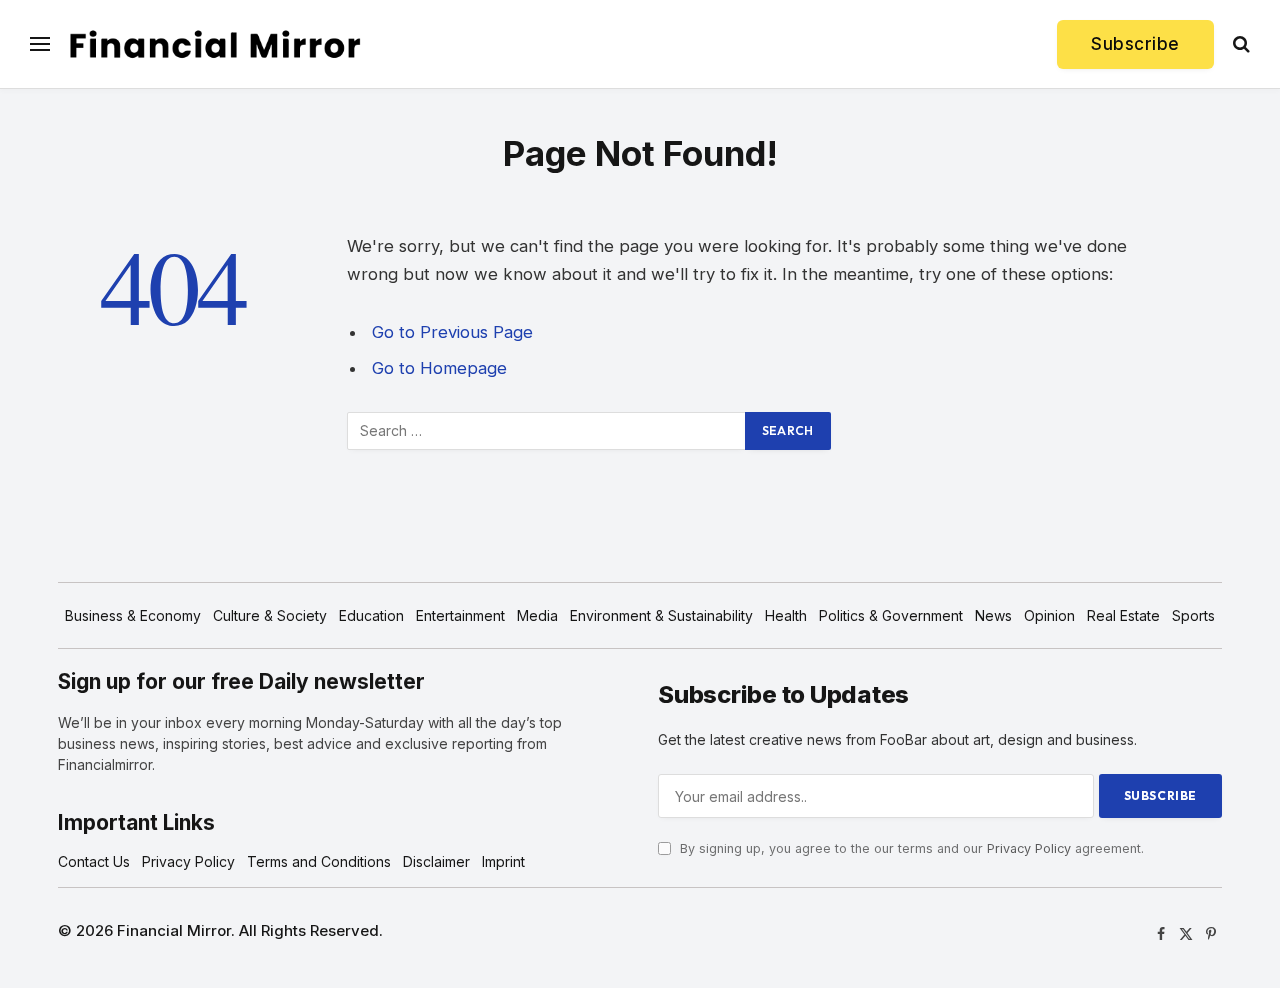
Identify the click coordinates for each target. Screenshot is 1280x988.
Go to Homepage (439, 368)
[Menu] (40, 44)
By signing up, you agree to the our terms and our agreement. (910, 848)
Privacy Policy (1029, 848)
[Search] (1239, 44)
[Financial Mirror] (215, 44)
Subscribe (1135, 44)
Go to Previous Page (452, 332)
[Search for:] (547, 431)
